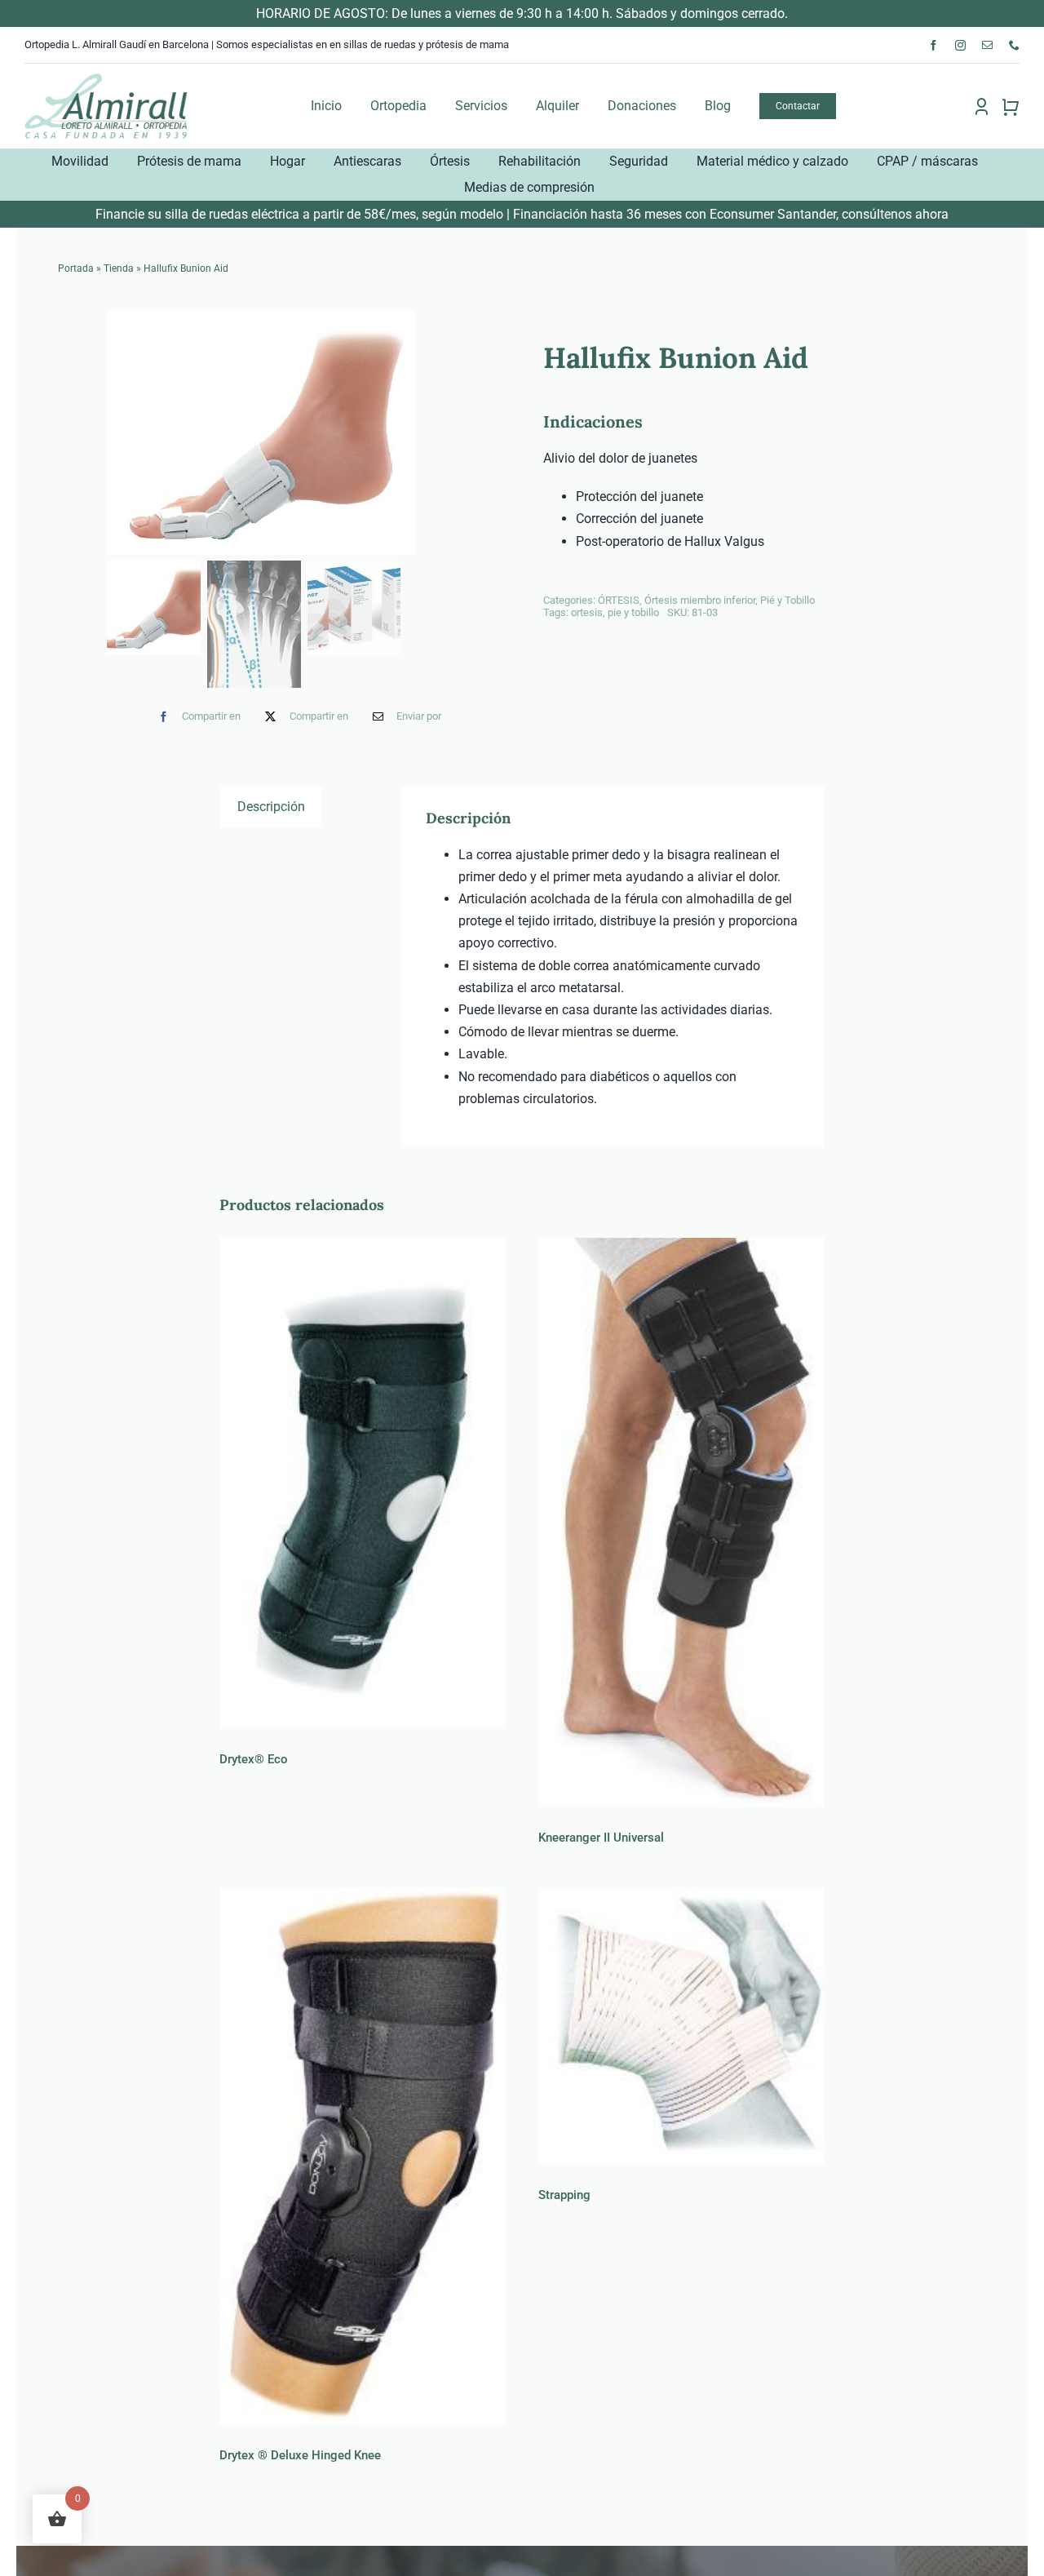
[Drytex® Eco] (363, 1483)
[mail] (987, 45)
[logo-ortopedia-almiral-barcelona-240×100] (106, 78)
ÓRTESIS (619, 600)
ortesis (587, 612)
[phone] (1014, 45)
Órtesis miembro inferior (700, 600)
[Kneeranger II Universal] (681, 1523)
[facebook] (933, 45)
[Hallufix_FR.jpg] (304, 432)
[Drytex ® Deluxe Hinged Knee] (363, 2156)
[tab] (271, 806)
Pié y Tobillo (787, 600)
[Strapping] (681, 2026)
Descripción (271, 807)
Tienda (119, 268)
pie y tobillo (633, 612)
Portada (76, 268)
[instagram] (960, 45)
